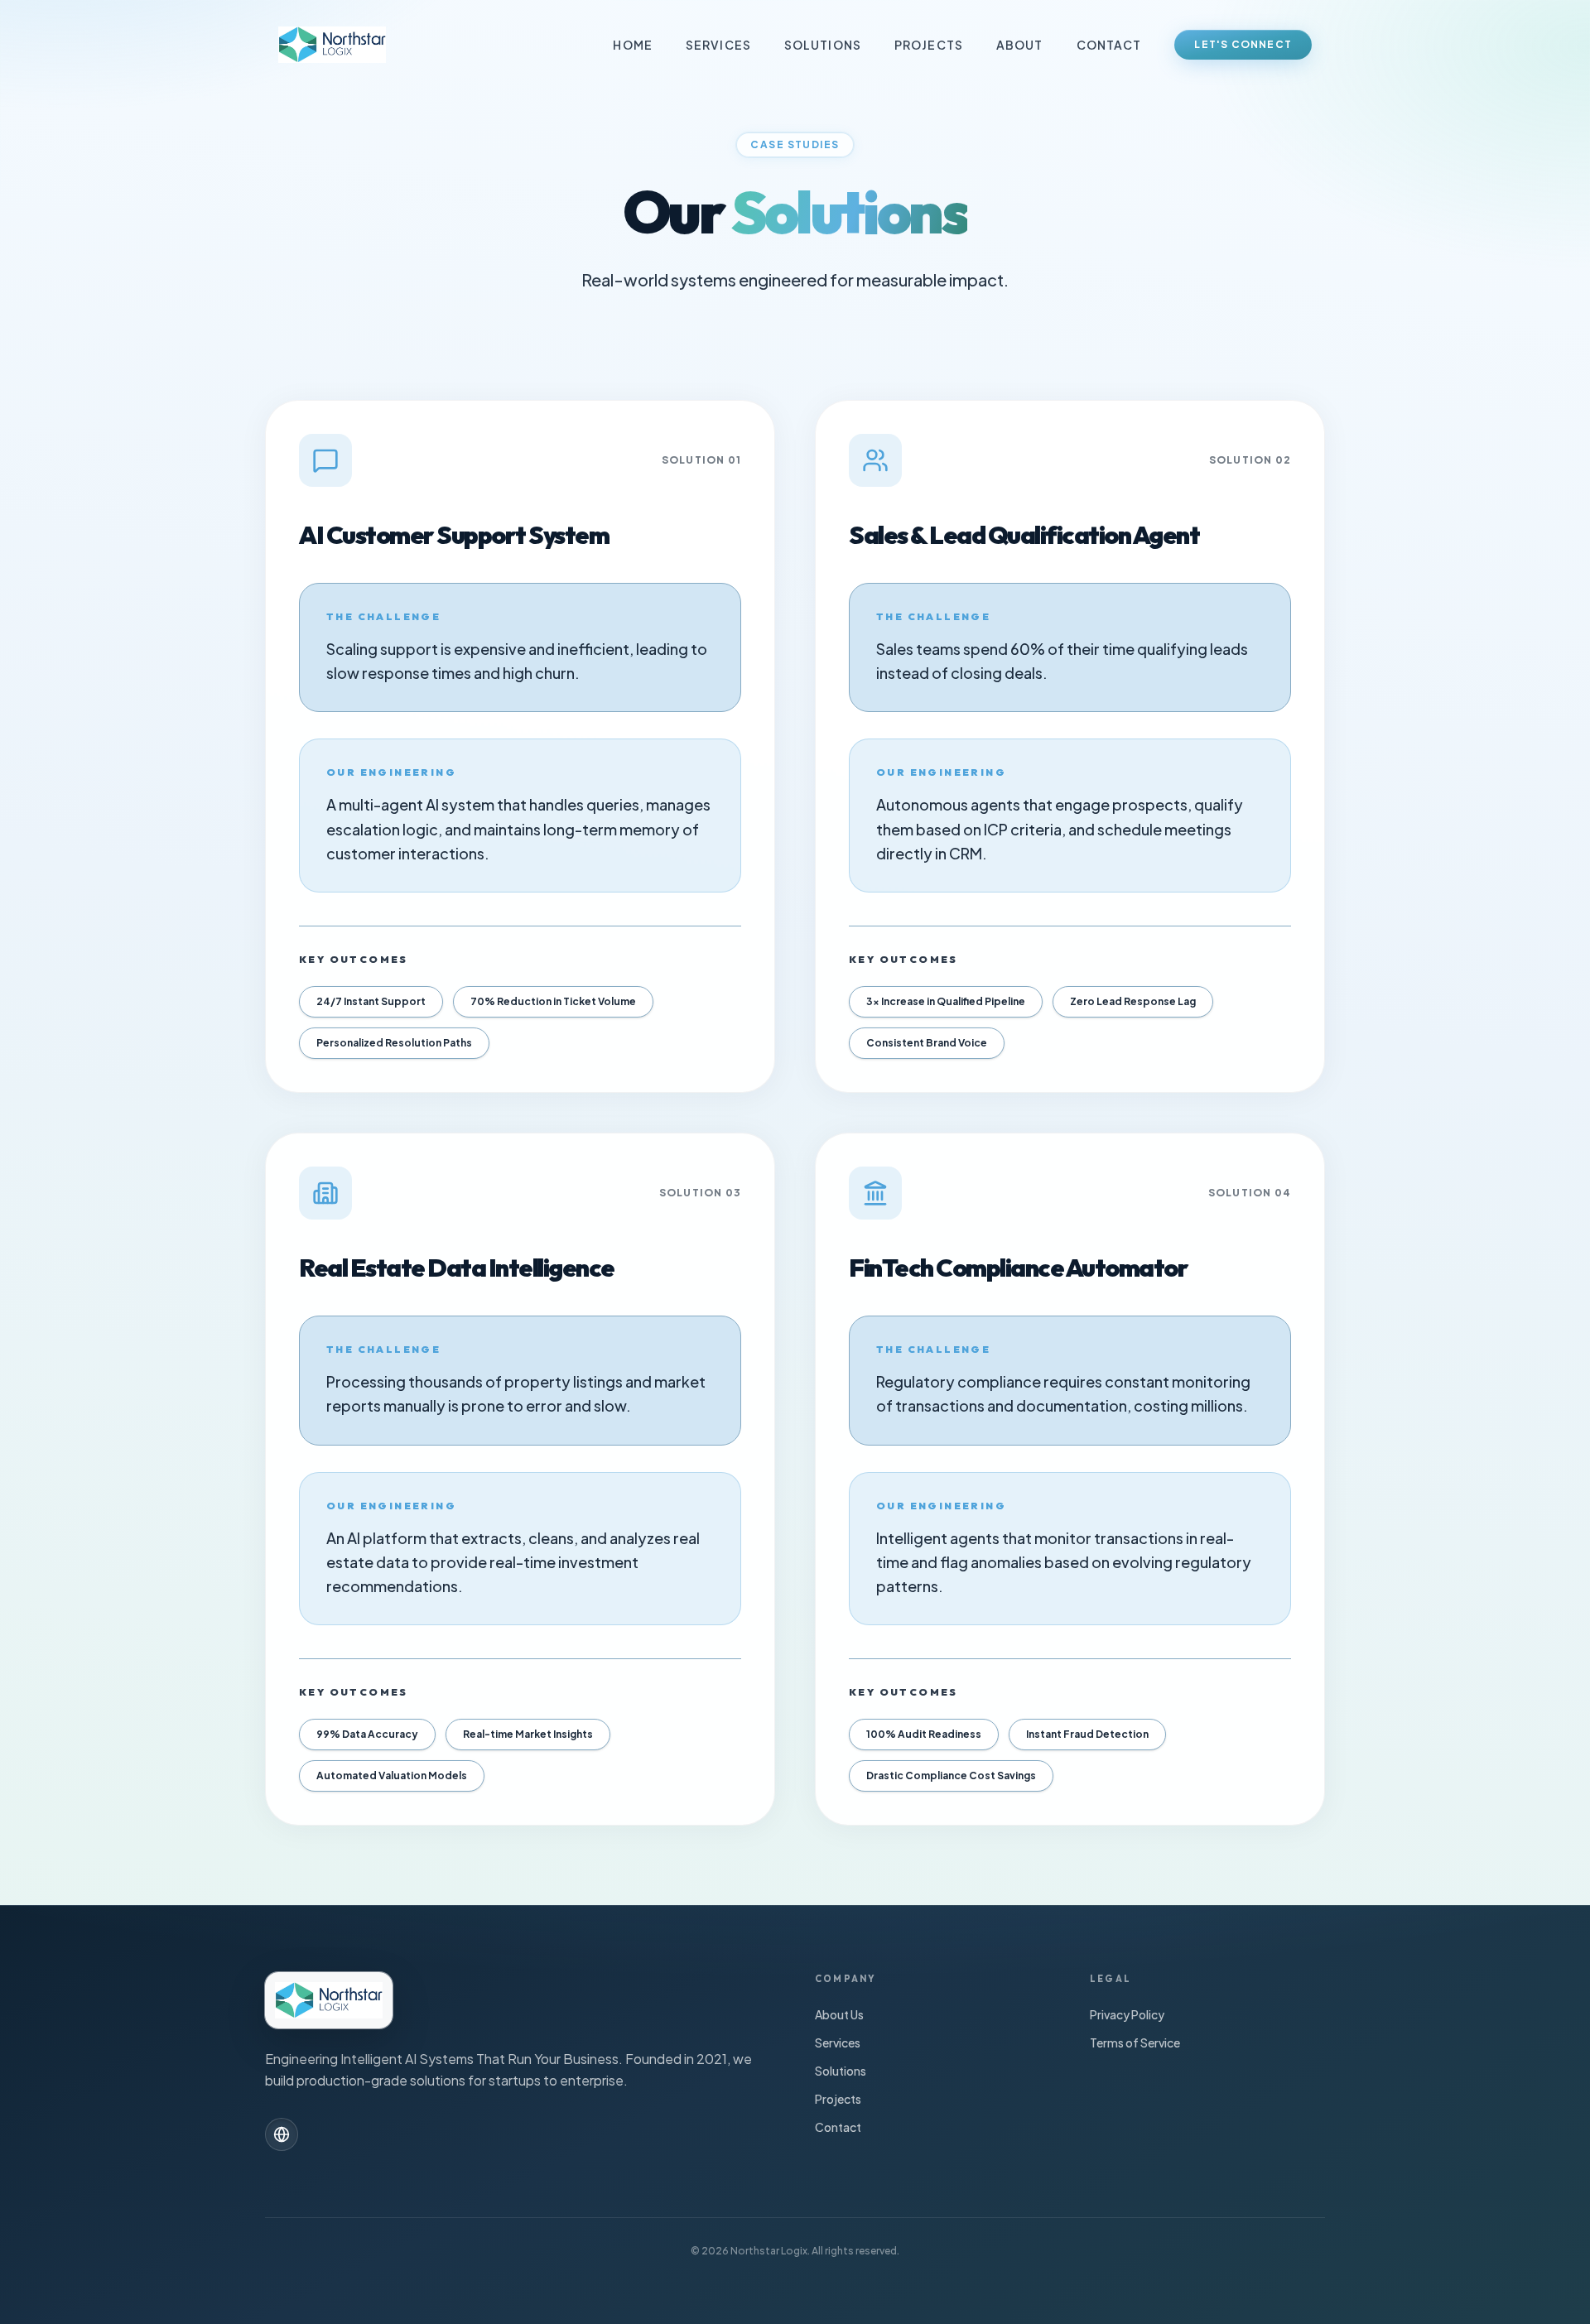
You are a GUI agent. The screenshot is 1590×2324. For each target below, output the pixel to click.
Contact (1109, 45)
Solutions (823, 45)
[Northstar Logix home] (332, 45)
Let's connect (1243, 44)
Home (632, 45)
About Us (839, 2014)
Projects (929, 45)
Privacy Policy (1127, 2014)
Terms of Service (1135, 2043)
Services (718, 45)
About (1020, 45)
